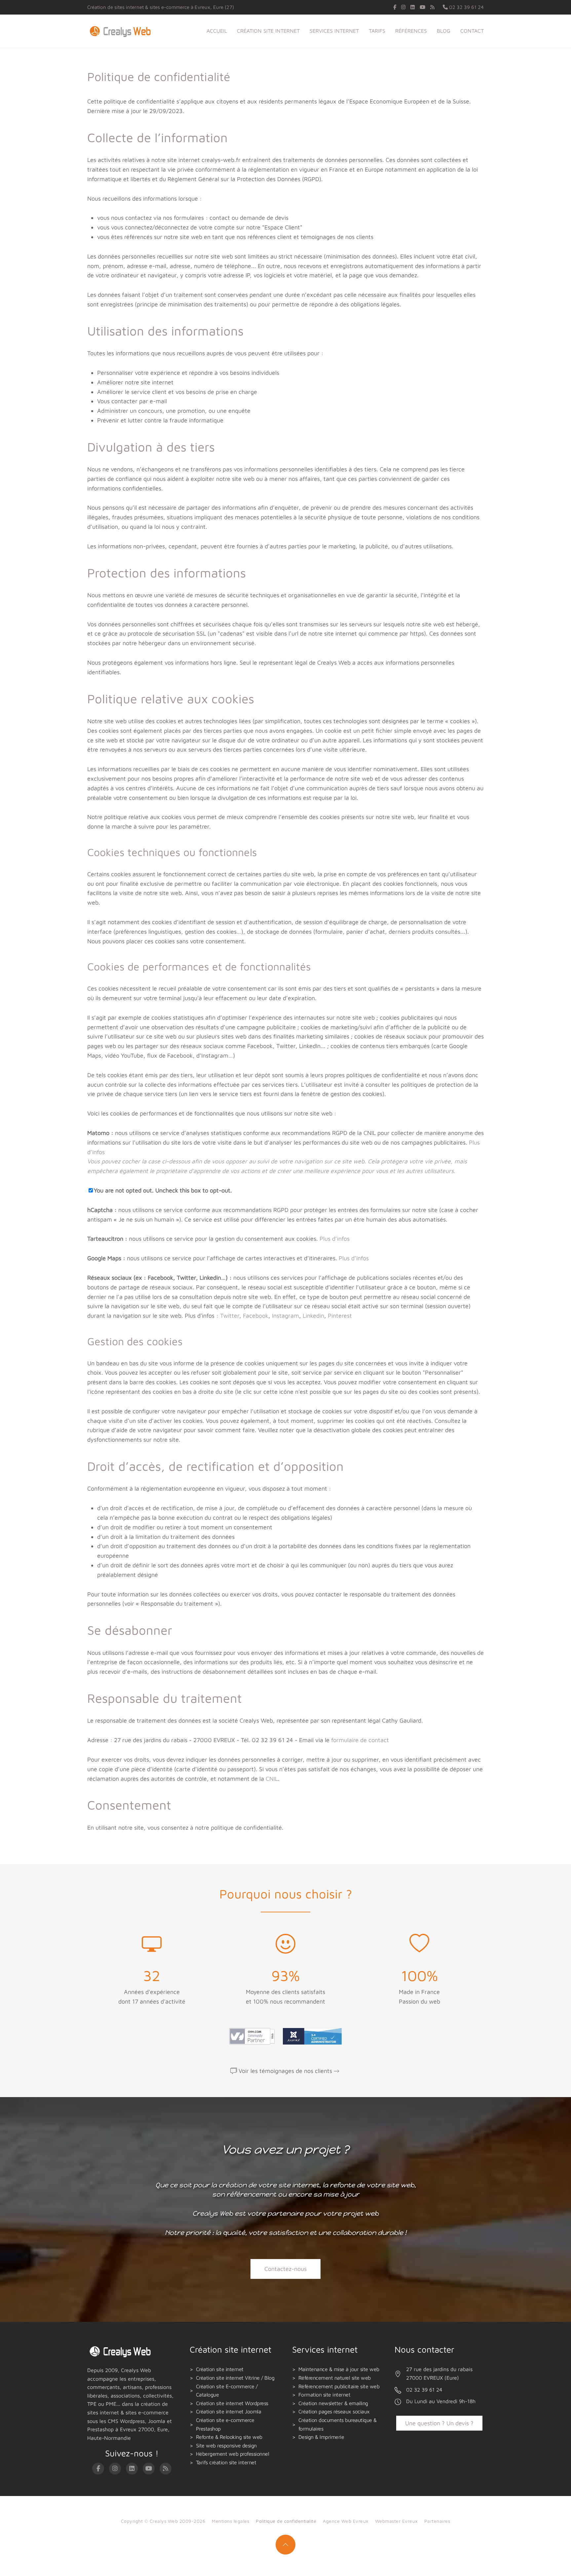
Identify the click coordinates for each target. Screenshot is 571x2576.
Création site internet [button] (268, 31)
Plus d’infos (335, 1239)
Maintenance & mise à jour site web (339, 2369)
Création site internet (220, 2369)
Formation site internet (324, 2395)
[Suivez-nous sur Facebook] (395, 7)
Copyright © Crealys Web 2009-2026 (163, 2521)
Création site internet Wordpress (232, 2403)
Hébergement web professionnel (233, 2454)
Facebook (256, 1316)
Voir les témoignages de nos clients (285, 2071)
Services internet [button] (334, 31)
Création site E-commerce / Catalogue (227, 2391)
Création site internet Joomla (229, 2411)
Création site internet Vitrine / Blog (235, 2378)
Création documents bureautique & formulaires (338, 2424)
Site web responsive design (226, 2445)
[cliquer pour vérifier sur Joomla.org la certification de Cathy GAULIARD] (311, 2035)
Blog (444, 31)
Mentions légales (230, 2521)
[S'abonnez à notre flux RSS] (432, 7)
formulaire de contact (360, 1740)
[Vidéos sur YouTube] (422, 7)
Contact (472, 31)
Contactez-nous (285, 2269)
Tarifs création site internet (226, 2462)
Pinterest (340, 1316)
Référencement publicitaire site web (339, 2386)
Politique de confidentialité (286, 2521)
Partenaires (437, 2521)
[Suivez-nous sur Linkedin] (413, 7)
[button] (285, 2545)
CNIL (272, 1779)
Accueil (217, 31)
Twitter (230, 1316)
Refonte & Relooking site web (229, 2437)
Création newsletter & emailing (333, 2403)
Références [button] (411, 31)
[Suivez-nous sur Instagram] (403, 7)
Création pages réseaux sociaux (334, 2411)
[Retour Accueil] (122, 31)
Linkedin (313, 1316)
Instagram (285, 1316)
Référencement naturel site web (335, 2378)
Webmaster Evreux (396, 2521)
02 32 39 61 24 (466, 7)
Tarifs (377, 31)
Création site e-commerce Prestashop (225, 2424)
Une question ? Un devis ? (439, 2423)
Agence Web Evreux (346, 2521)
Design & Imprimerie (321, 2437)
